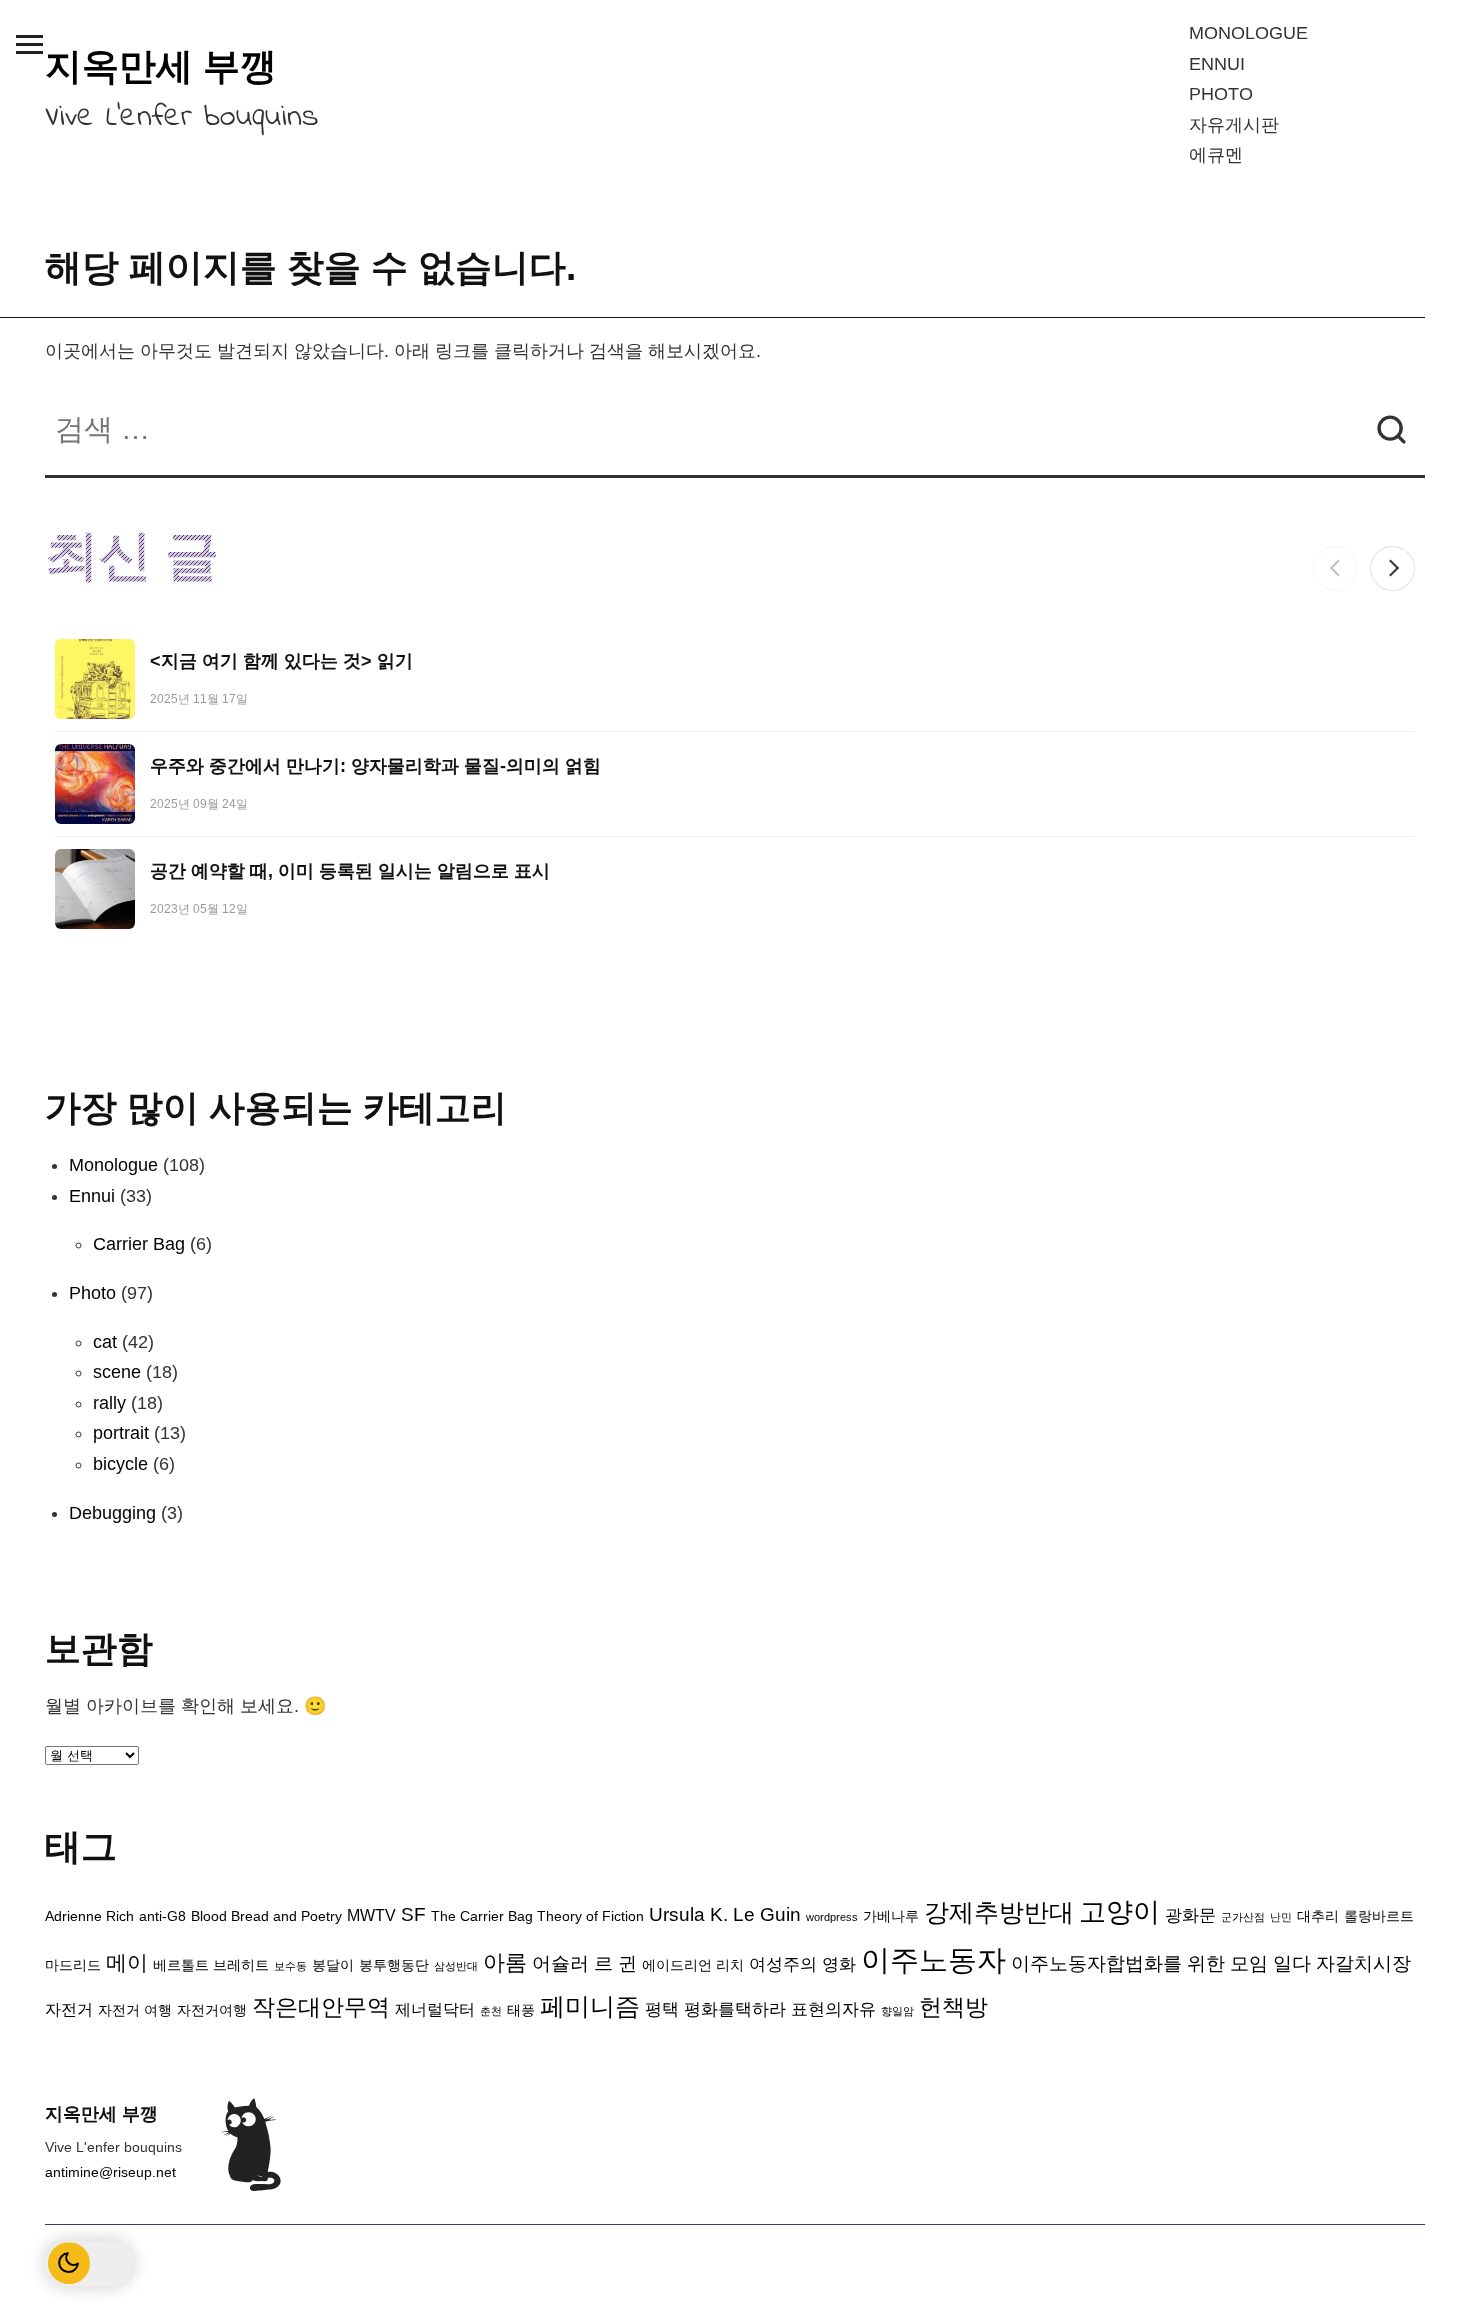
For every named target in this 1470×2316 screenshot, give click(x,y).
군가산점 (1243, 1917)
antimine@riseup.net (110, 2172)
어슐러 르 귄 (584, 1963)
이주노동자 (933, 1959)
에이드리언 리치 (693, 1965)
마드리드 (73, 1965)
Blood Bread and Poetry (266, 1916)
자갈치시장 (1363, 1963)
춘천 (491, 2011)
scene (117, 1372)
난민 (1281, 1917)
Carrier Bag (139, 1244)
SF (413, 1914)
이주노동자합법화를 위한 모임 (1139, 1963)
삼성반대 (456, 1966)
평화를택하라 (735, 2009)
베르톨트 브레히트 (211, 1965)
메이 (127, 1962)
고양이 (1119, 1911)
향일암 (897, 2011)
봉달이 (333, 1965)
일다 (1292, 1963)
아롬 (505, 1962)
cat (105, 1342)
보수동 (290, 1966)
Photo (1221, 94)
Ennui (1217, 64)
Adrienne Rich (89, 1916)
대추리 (1318, 1916)
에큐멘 (1216, 155)
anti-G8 (162, 1916)
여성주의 (783, 1964)
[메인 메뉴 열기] (29, 44)
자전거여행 (212, 2010)
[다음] (1392, 568)
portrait (121, 1433)
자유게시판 (1234, 125)
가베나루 (891, 1916)
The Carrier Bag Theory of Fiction (537, 1916)
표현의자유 (833, 2009)
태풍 (521, 2010)
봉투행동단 (394, 1965)
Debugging (112, 1513)
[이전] (1335, 568)
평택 (662, 2009)
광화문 (1190, 1915)
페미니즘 (590, 2006)
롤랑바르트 (1379, 1916)
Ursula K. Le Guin (725, 1914)
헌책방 (953, 2007)
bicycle (120, 1464)
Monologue (1248, 33)
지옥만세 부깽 (161, 66)
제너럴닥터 (435, 2009)
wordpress (832, 1917)
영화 (839, 1964)
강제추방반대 (999, 1912)
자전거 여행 (135, 2010)
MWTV (371, 1915)
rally (109, 1403)
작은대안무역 (321, 2007)
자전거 (69, 2009)
